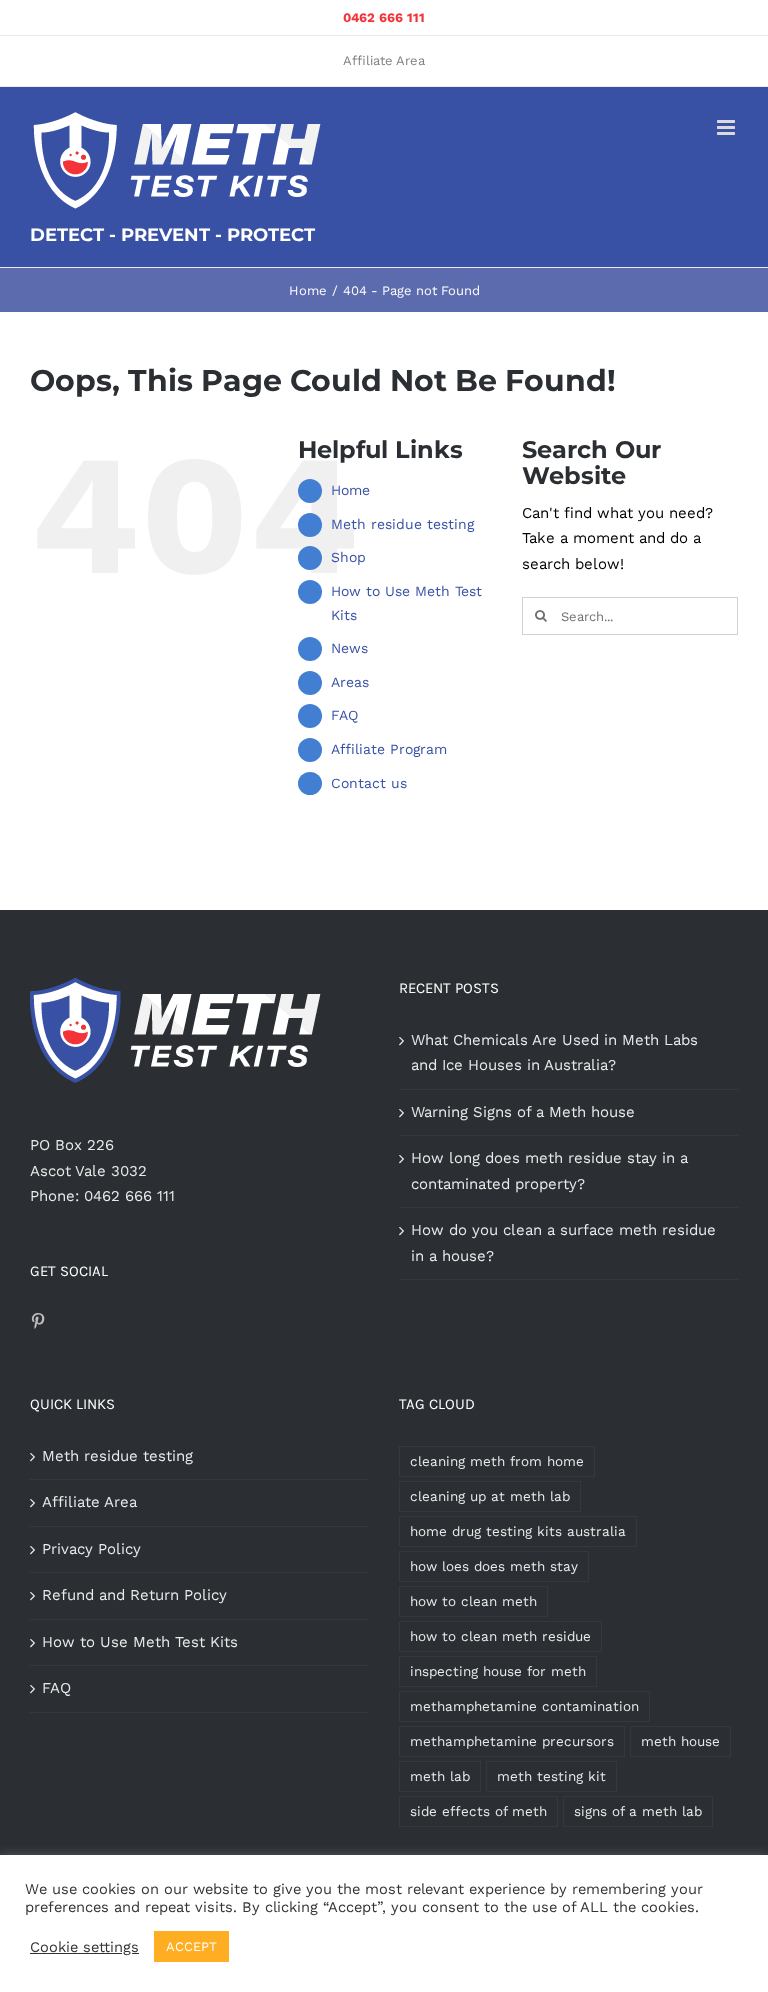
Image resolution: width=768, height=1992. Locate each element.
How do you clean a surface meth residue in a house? (563, 1243)
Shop (348, 557)
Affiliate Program (389, 749)
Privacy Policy (91, 1549)
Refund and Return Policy (134, 1595)
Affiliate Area (89, 1502)
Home (350, 490)
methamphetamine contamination (524, 1706)
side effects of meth (478, 1811)
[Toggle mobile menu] (727, 127)
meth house (680, 1741)
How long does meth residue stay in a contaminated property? (549, 1171)
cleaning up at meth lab (490, 1496)
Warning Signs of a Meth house (523, 1112)
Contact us (369, 783)
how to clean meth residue (500, 1636)
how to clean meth (473, 1601)
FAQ (344, 715)
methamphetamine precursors (512, 1741)
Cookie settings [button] (84, 1947)
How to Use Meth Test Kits (140, 1642)
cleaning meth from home (497, 1461)
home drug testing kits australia (518, 1531)
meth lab (440, 1776)
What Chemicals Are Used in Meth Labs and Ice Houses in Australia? (554, 1053)
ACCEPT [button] (191, 1946)
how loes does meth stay (494, 1566)
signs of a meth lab (638, 1811)
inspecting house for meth (498, 1671)
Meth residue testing (402, 524)
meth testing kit (551, 1776)
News (349, 648)
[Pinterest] (38, 1321)
